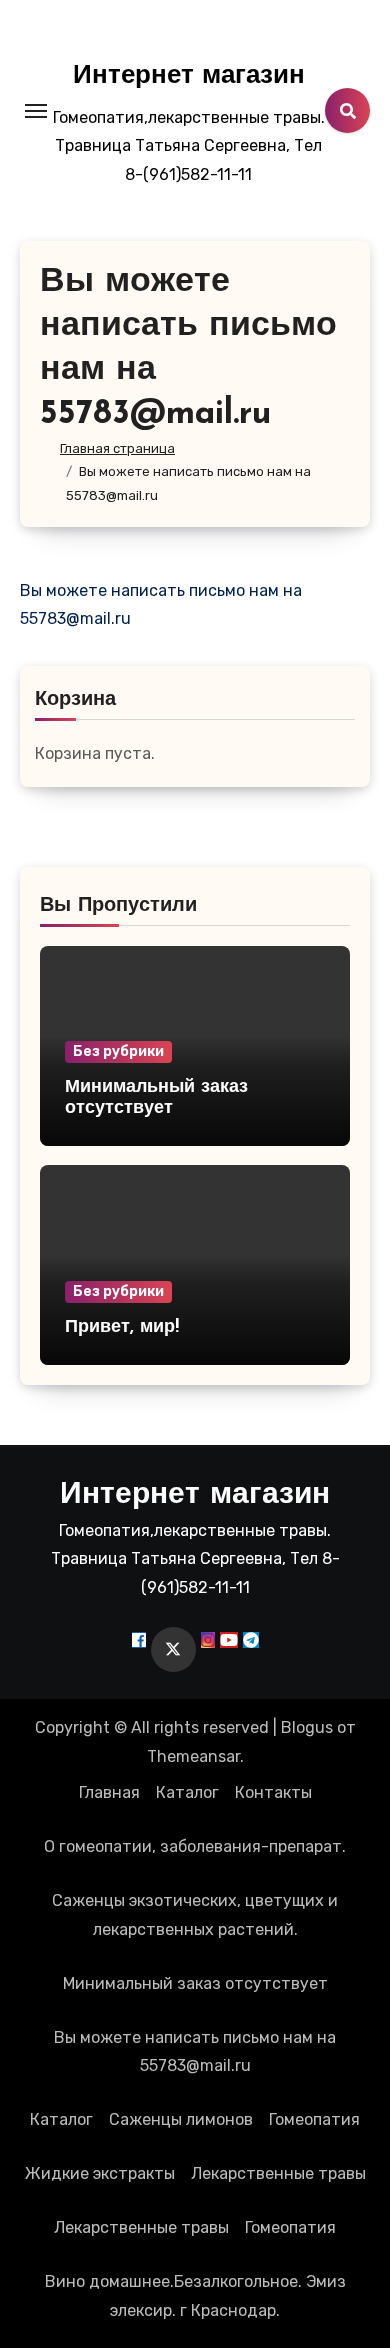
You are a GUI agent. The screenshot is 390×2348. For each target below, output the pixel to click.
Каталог (187, 1792)
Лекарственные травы (278, 2173)
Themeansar (193, 1756)
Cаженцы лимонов (181, 2119)
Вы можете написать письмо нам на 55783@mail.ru (195, 2051)
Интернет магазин (189, 76)
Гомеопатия (314, 2119)
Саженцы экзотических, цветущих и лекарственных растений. (195, 1914)
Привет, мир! (122, 1328)
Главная (109, 1792)
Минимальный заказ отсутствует (195, 1983)
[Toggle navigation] (36, 111)
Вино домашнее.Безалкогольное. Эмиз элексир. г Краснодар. (195, 2295)
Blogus (307, 1727)
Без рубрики (118, 1051)
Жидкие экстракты (100, 2173)
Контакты (273, 1792)
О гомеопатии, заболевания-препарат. (195, 1846)
